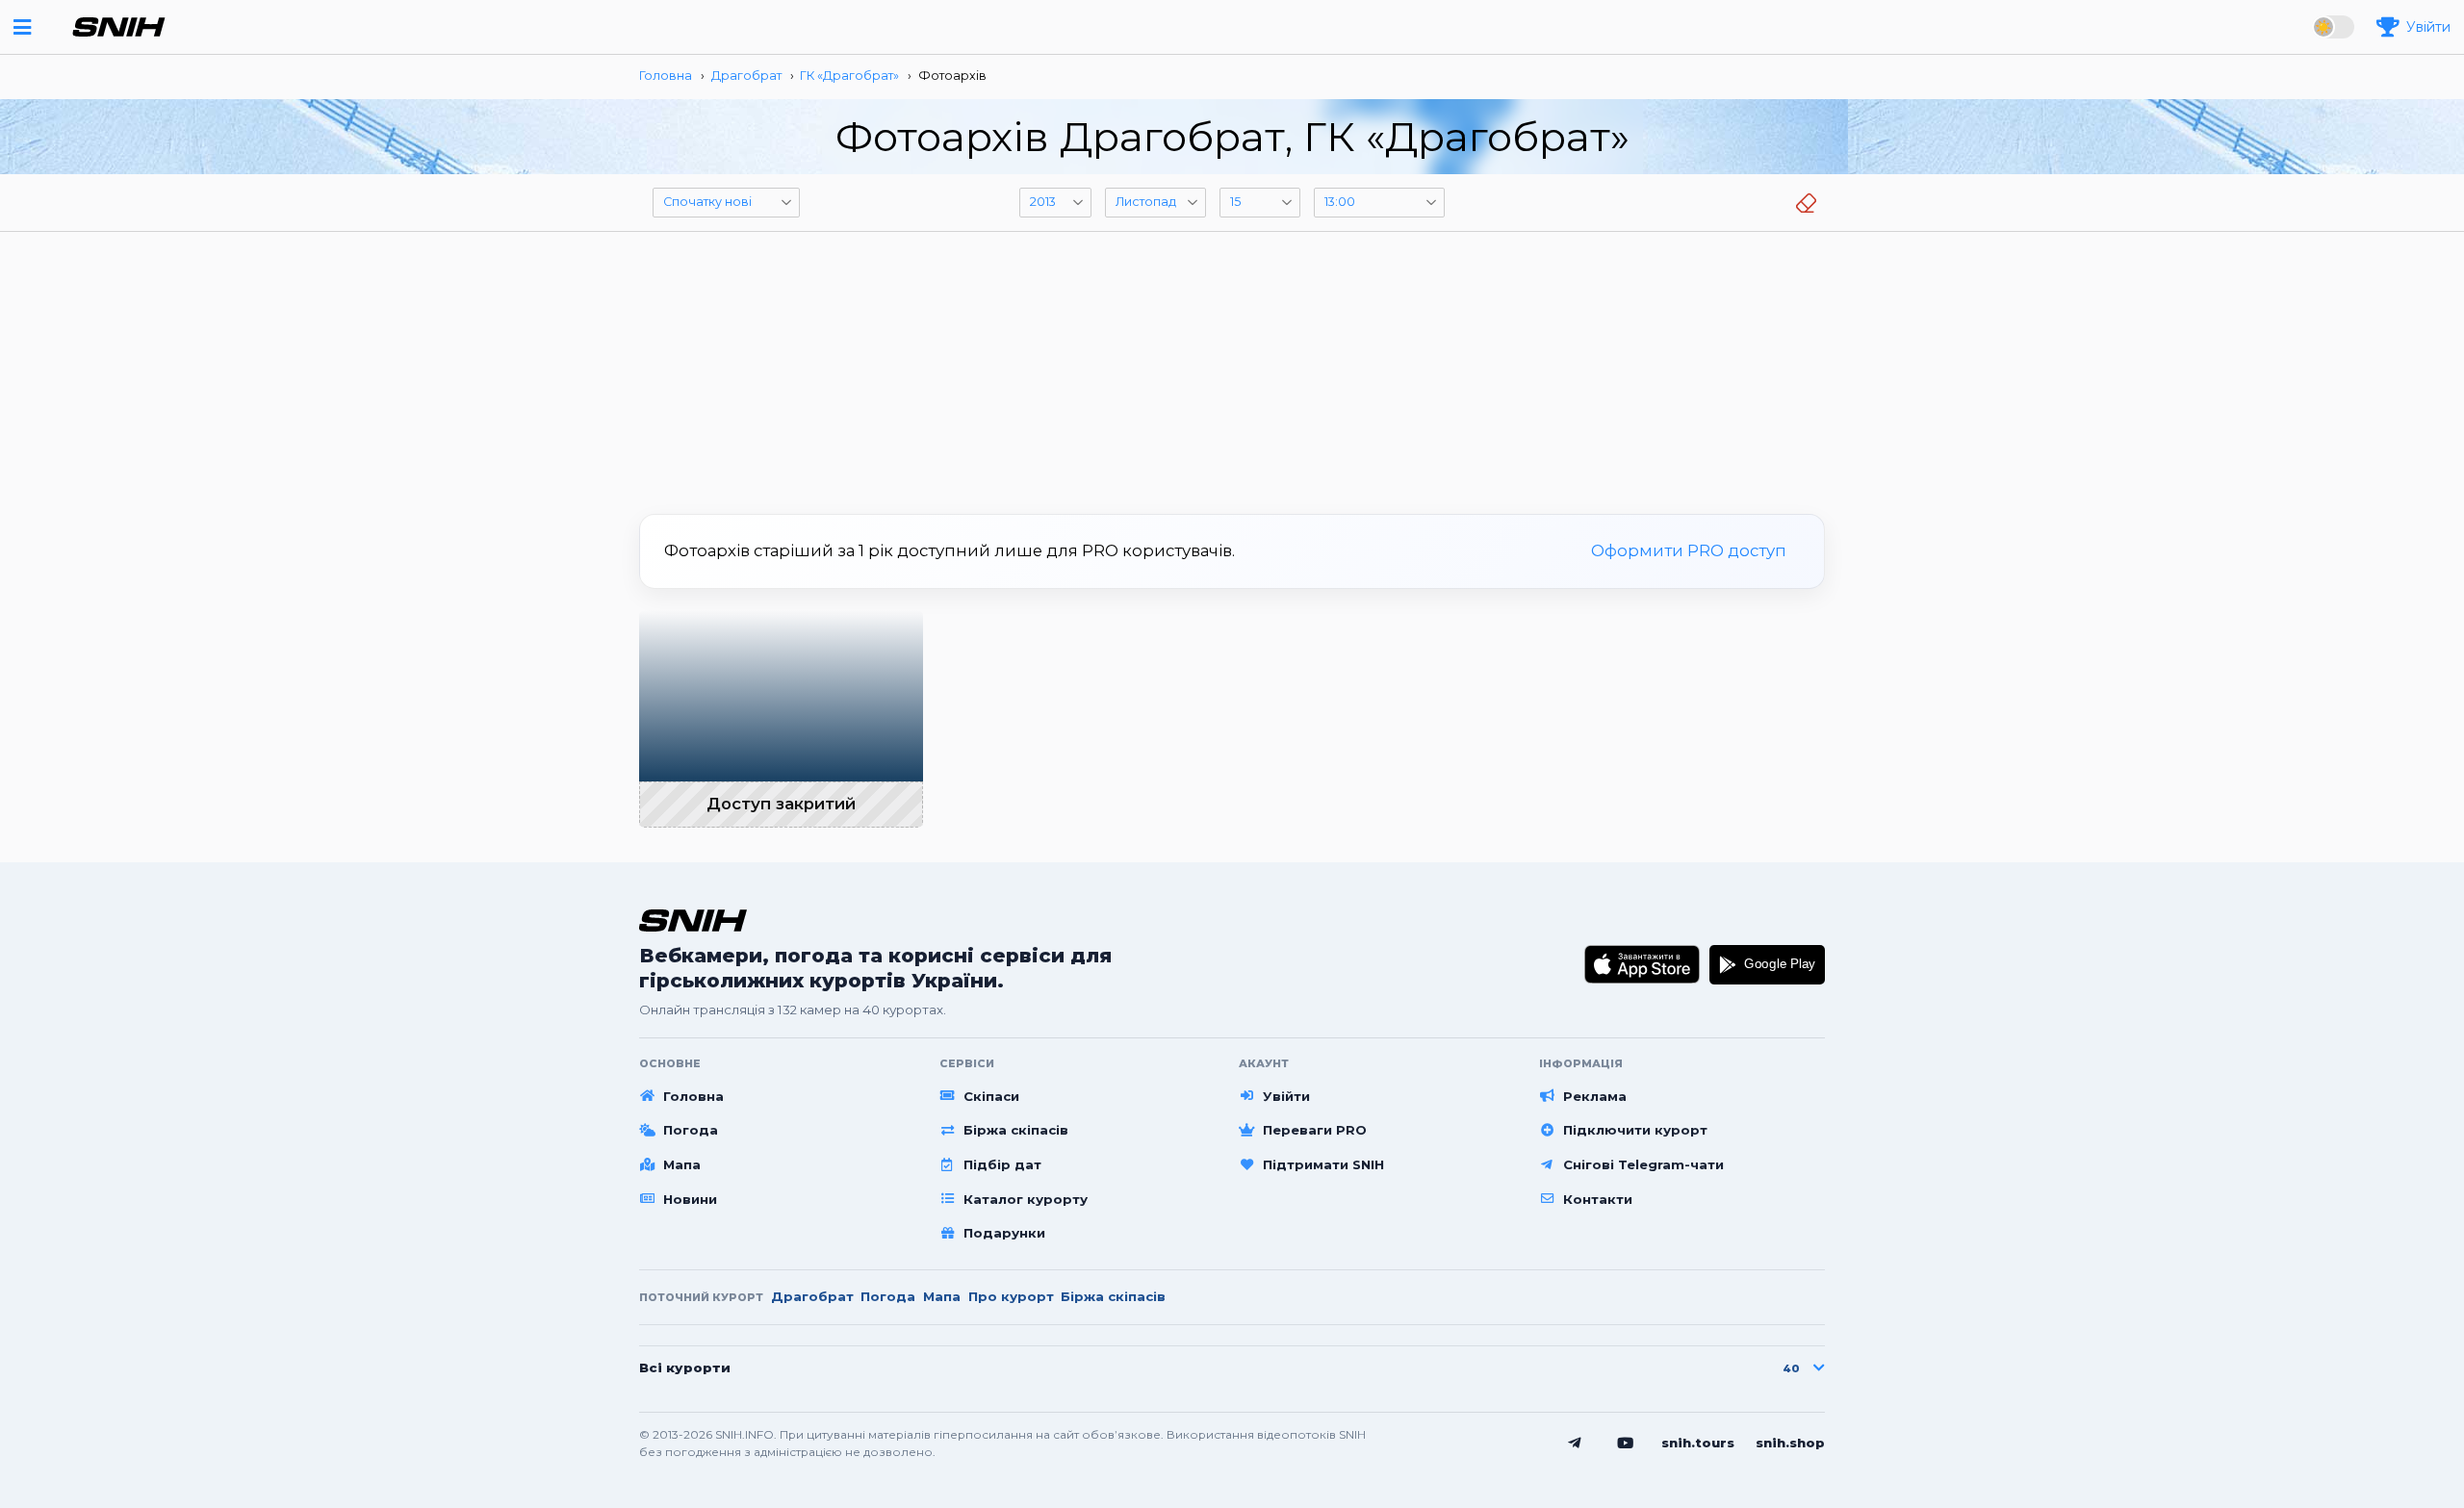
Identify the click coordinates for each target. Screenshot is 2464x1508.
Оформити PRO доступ (1689, 550)
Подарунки (1004, 1233)
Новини (690, 1199)
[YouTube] (1626, 1444)
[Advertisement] (1232, 366)
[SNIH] (693, 920)
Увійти (1286, 1096)
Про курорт (1011, 1296)
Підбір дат (1002, 1164)
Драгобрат (812, 1296)
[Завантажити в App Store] (1643, 964)
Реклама (1595, 1096)
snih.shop (1790, 1443)
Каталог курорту (1026, 1199)
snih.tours (1698, 1443)
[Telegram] (1575, 1444)
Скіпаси (991, 1096)
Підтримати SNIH (1323, 1164)
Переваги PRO (1315, 1130)
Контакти (1598, 1199)
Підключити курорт (1635, 1130)
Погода (691, 1130)
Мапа (682, 1164)
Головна (693, 1096)
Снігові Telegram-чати (1643, 1164)
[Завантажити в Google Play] (1767, 964)
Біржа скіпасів (1016, 1130)
